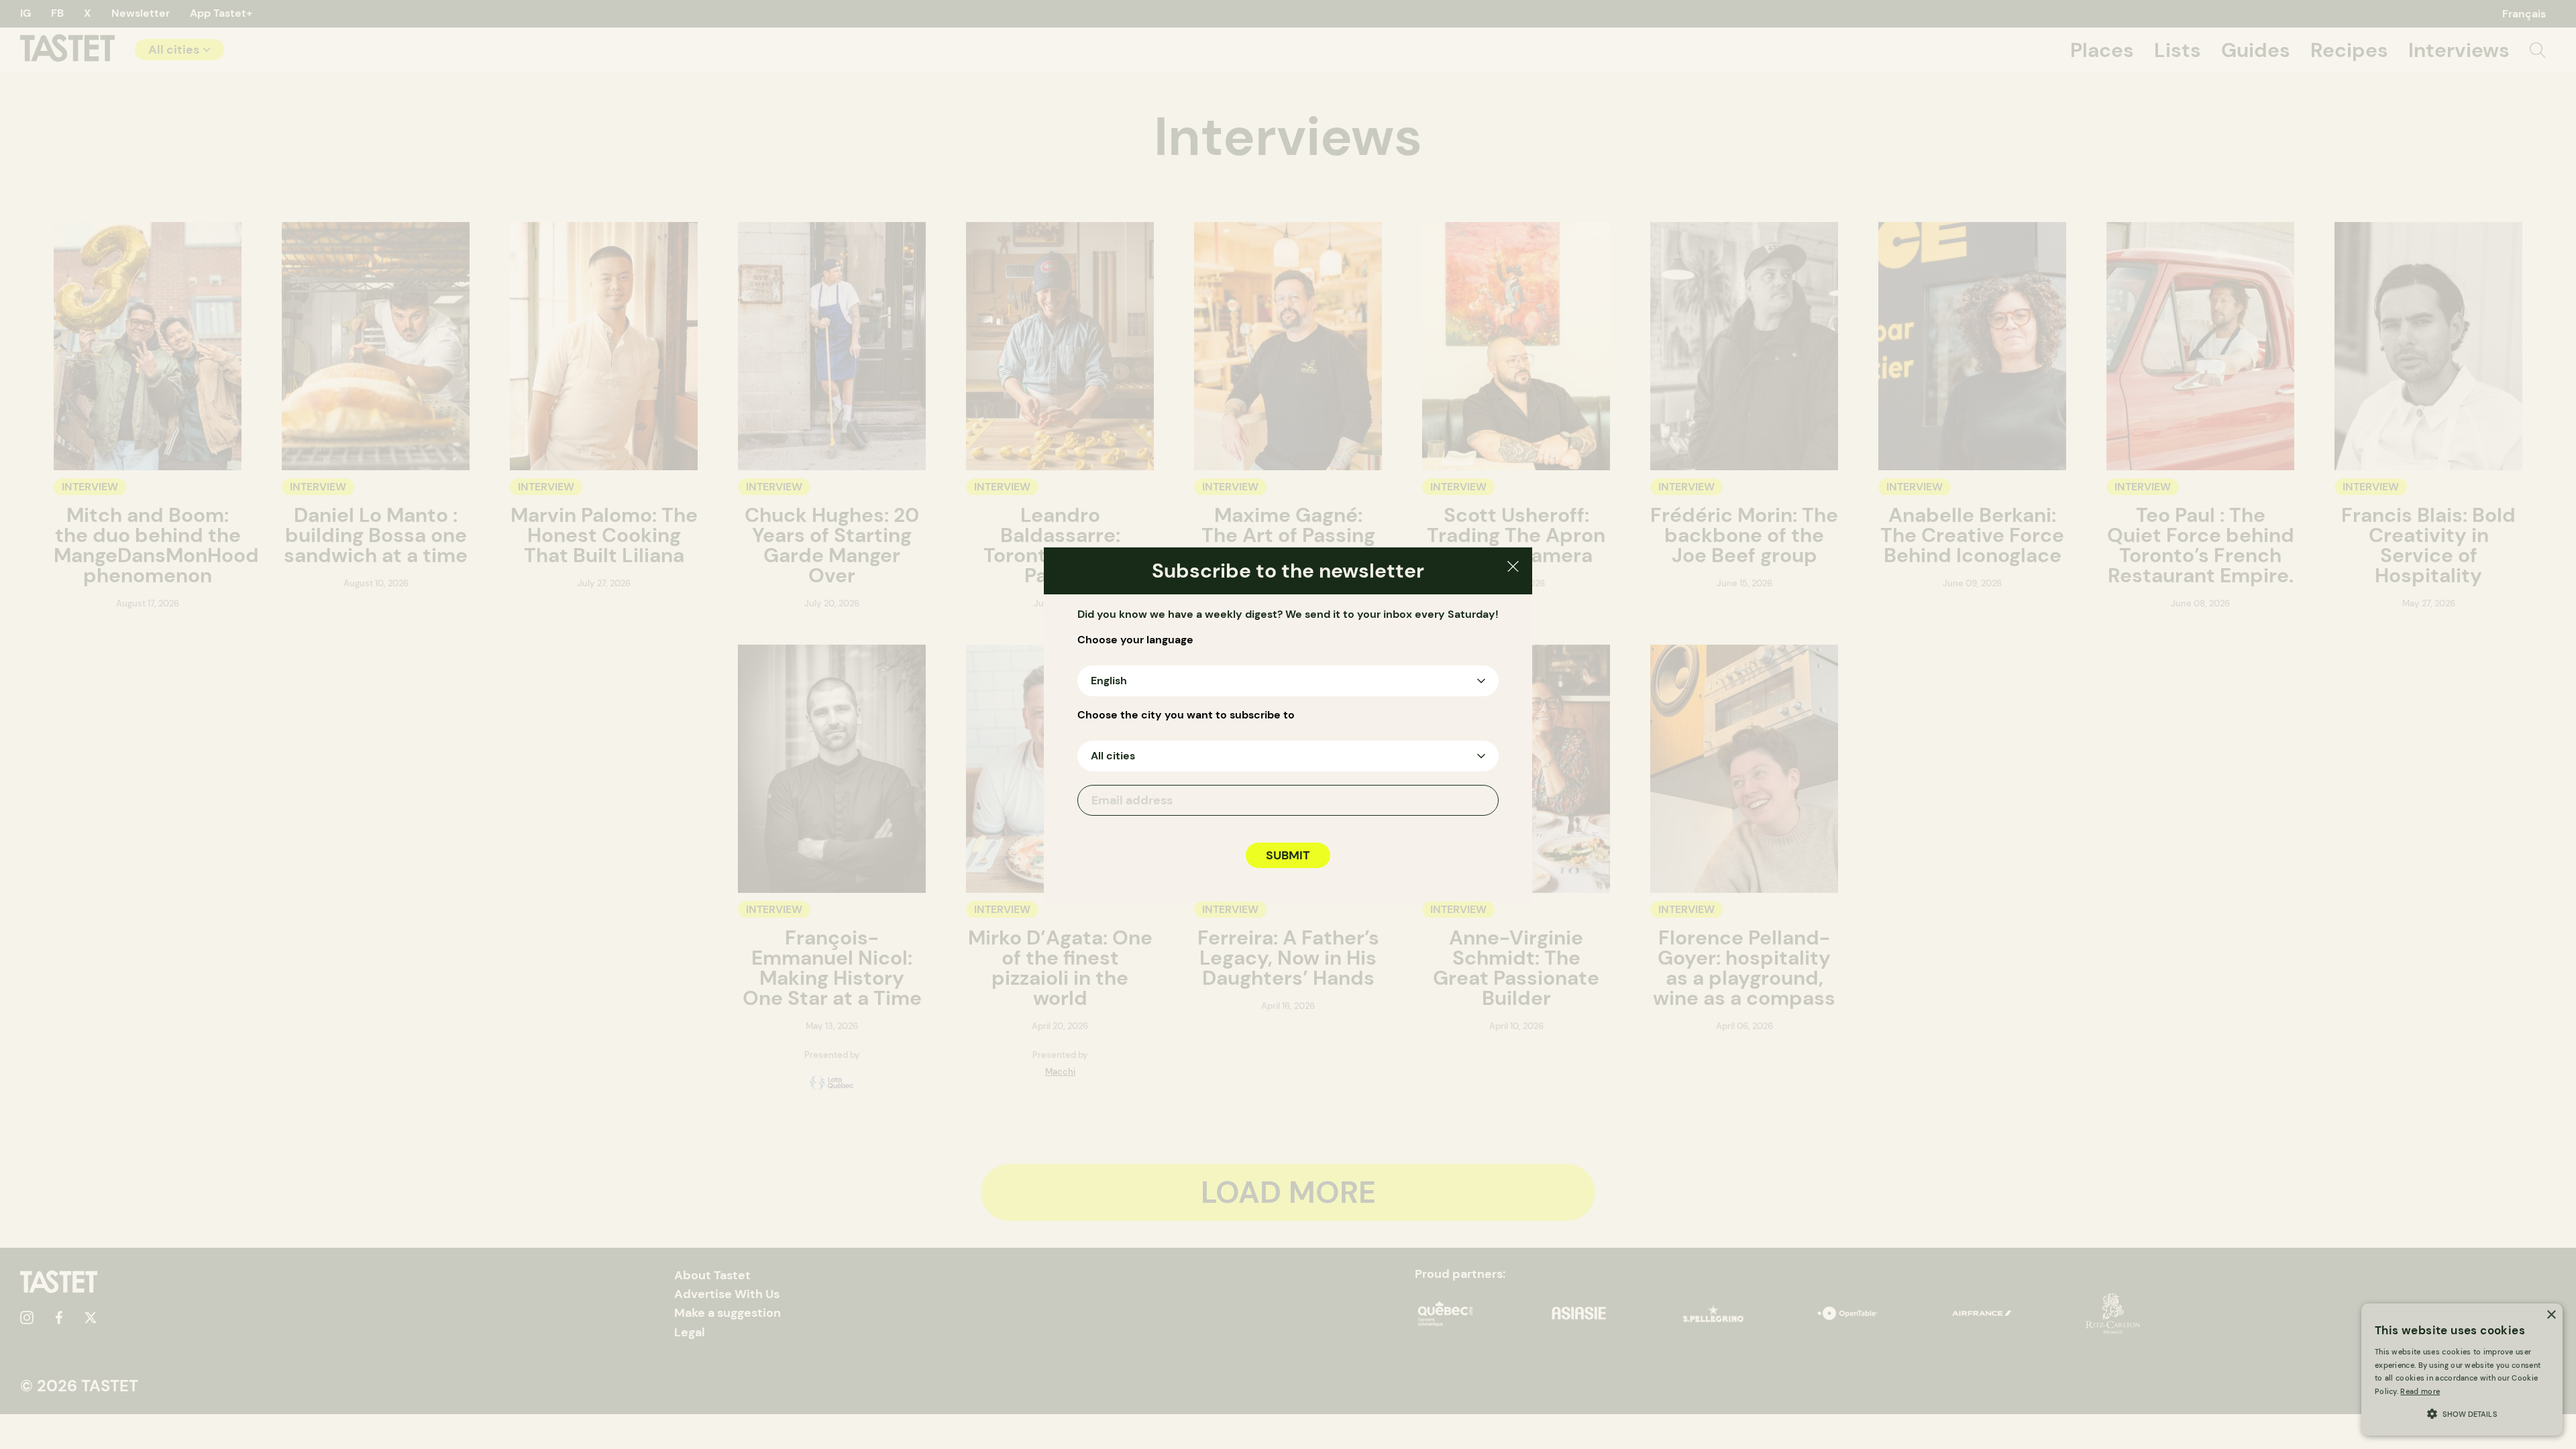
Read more (2420, 1391)
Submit (1288, 855)
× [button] (2551, 1315)
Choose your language (1135, 640)
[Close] (1513, 569)
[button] (2462, 1412)
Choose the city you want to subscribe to (1186, 715)
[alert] (2462, 1370)
